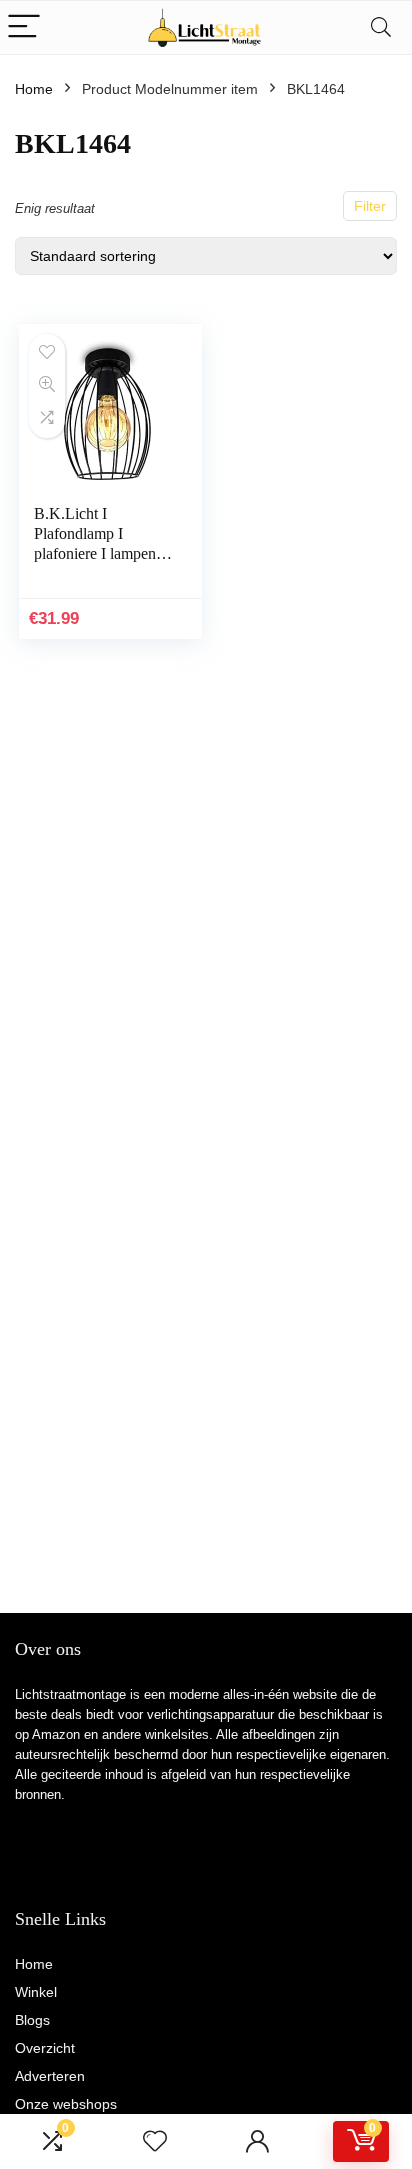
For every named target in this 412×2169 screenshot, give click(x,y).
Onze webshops (66, 2104)
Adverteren (50, 2076)
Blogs (32, 2020)
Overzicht (45, 2048)
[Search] (381, 27)
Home (34, 89)
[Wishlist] (155, 2141)
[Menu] (24, 27)
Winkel (36, 1992)
